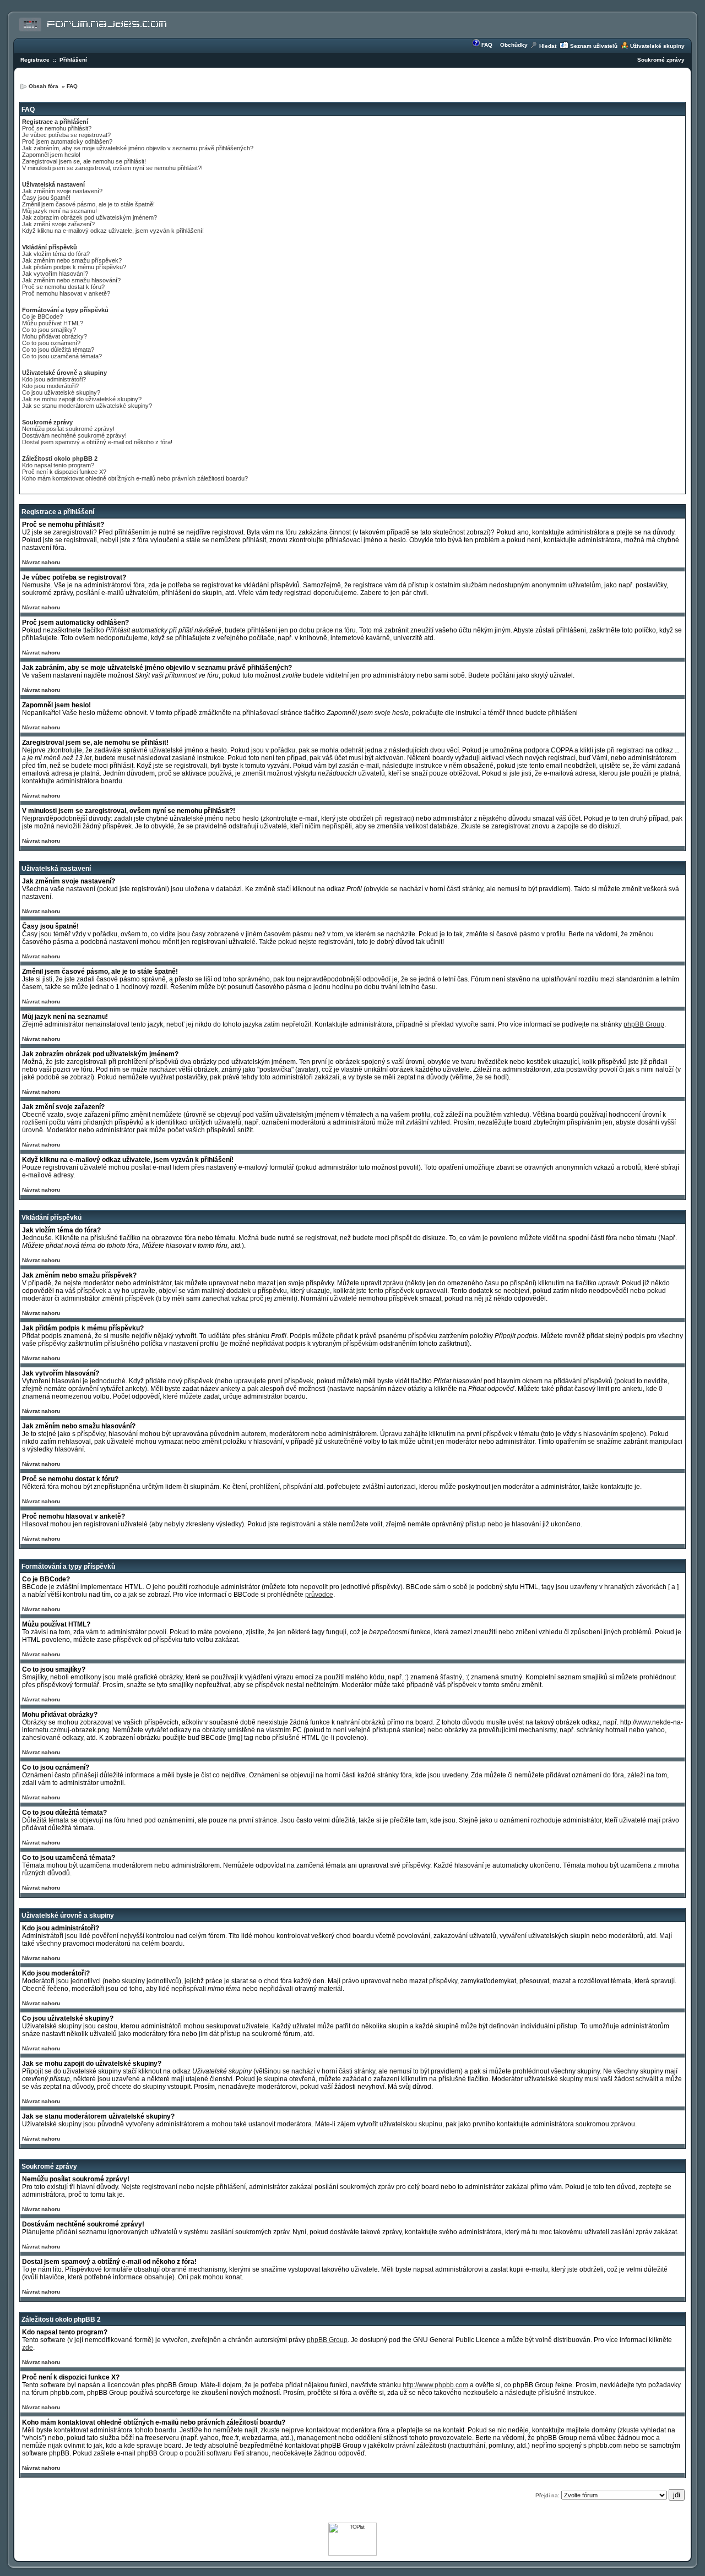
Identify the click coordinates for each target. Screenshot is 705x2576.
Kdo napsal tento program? (58, 465)
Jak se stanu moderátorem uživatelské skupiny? (87, 406)
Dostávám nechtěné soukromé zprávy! (74, 435)
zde (28, 2348)
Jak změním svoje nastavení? (62, 191)
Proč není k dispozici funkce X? (64, 472)
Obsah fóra (44, 86)
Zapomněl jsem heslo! (51, 155)
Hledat (548, 46)
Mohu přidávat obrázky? (55, 336)
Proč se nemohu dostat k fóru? (63, 287)
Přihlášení (73, 60)
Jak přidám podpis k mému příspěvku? (74, 267)
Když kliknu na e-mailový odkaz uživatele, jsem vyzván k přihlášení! (113, 231)
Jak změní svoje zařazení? (58, 224)
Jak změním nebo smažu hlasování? (71, 280)
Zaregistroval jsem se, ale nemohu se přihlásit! (84, 161)
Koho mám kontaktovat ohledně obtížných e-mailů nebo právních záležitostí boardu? (135, 478)
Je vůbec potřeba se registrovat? (66, 135)
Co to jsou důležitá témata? (58, 350)
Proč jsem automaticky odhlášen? (67, 141)
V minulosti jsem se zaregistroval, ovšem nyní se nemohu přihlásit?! (112, 168)
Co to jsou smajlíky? (49, 330)
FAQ (487, 45)
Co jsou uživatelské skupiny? (61, 392)
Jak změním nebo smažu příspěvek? (72, 260)
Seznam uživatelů (594, 46)
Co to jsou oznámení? (51, 343)
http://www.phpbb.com (435, 2385)
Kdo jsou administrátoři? (54, 379)
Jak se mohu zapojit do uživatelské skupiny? (82, 399)
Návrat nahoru (41, 562)
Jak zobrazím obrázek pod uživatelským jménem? (90, 217)
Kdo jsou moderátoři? (50, 386)
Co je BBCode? (42, 316)
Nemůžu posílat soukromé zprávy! (68, 429)
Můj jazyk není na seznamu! (59, 211)
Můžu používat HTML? (53, 323)
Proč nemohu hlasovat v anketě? (66, 293)
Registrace (35, 60)
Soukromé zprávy (661, 60)
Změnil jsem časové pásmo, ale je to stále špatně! (88, 204)
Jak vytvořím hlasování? (55, 274)
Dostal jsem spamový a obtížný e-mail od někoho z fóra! (97, 442)
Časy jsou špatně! (46, 198)
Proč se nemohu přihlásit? (57, 128)
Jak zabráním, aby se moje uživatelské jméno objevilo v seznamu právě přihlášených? (138, 148)
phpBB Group (644, 1024)
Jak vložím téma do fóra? (56, 254)
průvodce (319, 1595)
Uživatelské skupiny (657, 46)
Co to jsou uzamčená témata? (62, 356)
